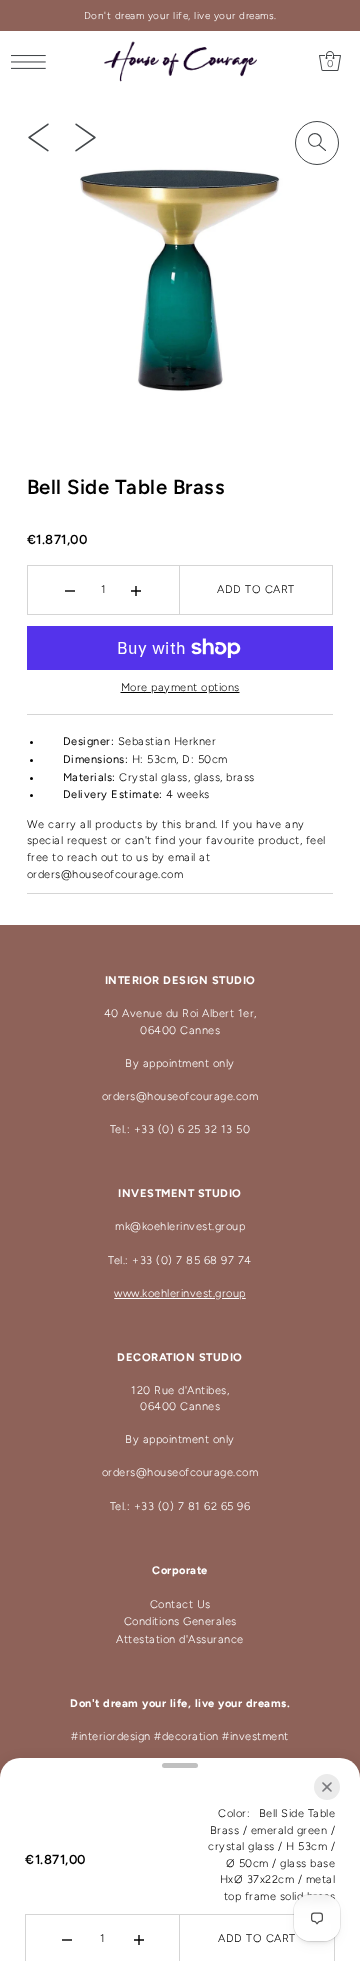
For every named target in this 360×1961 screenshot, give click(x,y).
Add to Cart (256, 589)
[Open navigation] (33, 62)
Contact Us (180, 1604)
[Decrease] (70, 590)
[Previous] (38, 137)
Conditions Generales (180, 1621)
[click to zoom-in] (317, 143)
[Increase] (136, 590)
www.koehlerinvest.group (180, 1293)
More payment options (180, 687)
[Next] (85, 137)
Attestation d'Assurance (180, 1639)
